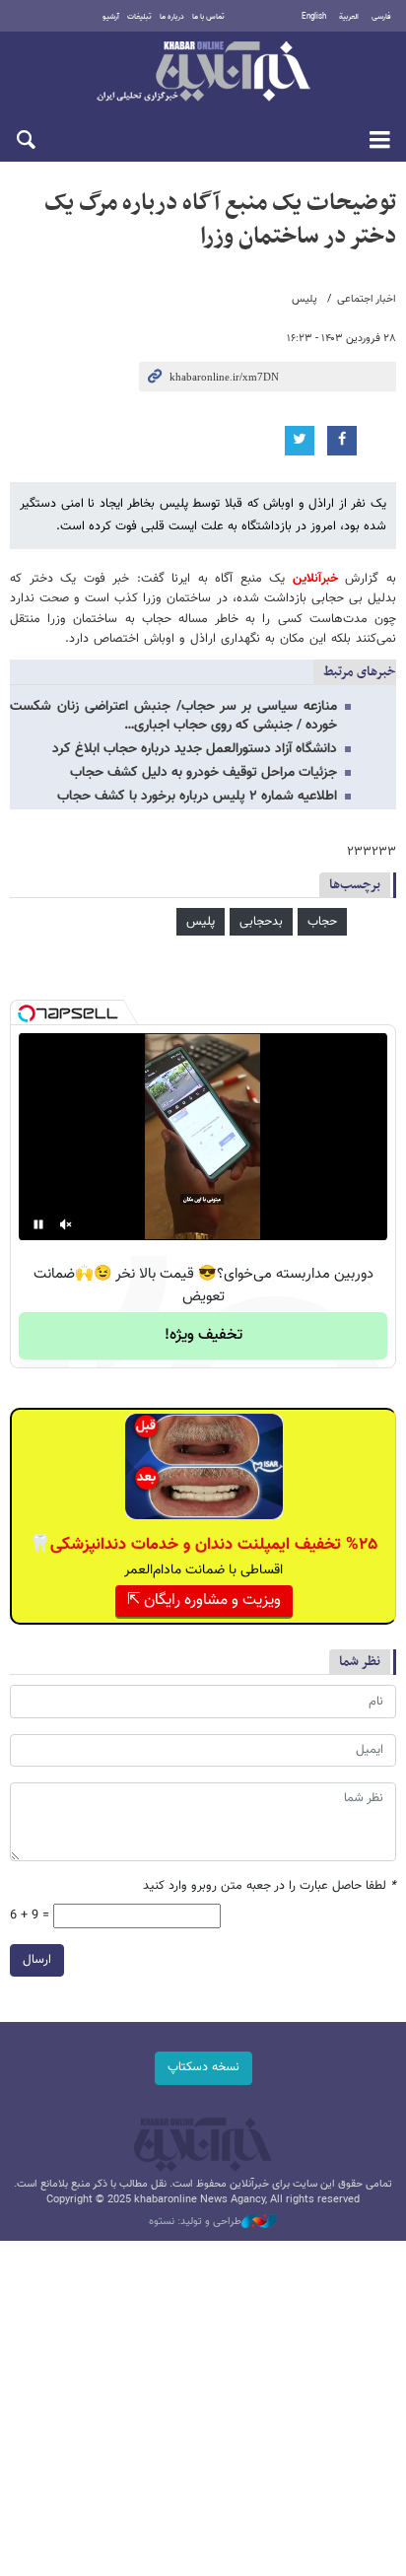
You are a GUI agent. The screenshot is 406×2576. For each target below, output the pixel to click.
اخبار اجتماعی (367, 299)
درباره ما (172, 17)
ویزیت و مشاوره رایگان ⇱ (204, 1601)
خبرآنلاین (203, 73)
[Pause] (38, 1224)
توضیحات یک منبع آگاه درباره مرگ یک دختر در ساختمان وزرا (220, 220)
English (314, 17)
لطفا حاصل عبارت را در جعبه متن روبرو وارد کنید (270, 1886)
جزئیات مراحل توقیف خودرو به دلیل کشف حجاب (203, 773)
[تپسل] (27, 1013)
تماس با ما (208, 17)
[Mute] (66, 1224)
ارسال (37, 1960)
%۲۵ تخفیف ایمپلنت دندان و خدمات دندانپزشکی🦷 (203, 1545)
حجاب (322, 922)
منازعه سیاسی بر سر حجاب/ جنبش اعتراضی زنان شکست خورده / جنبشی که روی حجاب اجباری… (173, 716)
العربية (349, 17)
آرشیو (111, 17)
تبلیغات (139, 17)
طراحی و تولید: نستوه (195, 2222)
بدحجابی (261, 922)
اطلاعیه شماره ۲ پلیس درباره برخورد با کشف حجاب (197, 797)
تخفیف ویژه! (203, 1335)
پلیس (304, 299)
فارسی (381, 17)
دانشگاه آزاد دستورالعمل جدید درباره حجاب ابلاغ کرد (195, 749)
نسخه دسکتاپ (203, 2067)
